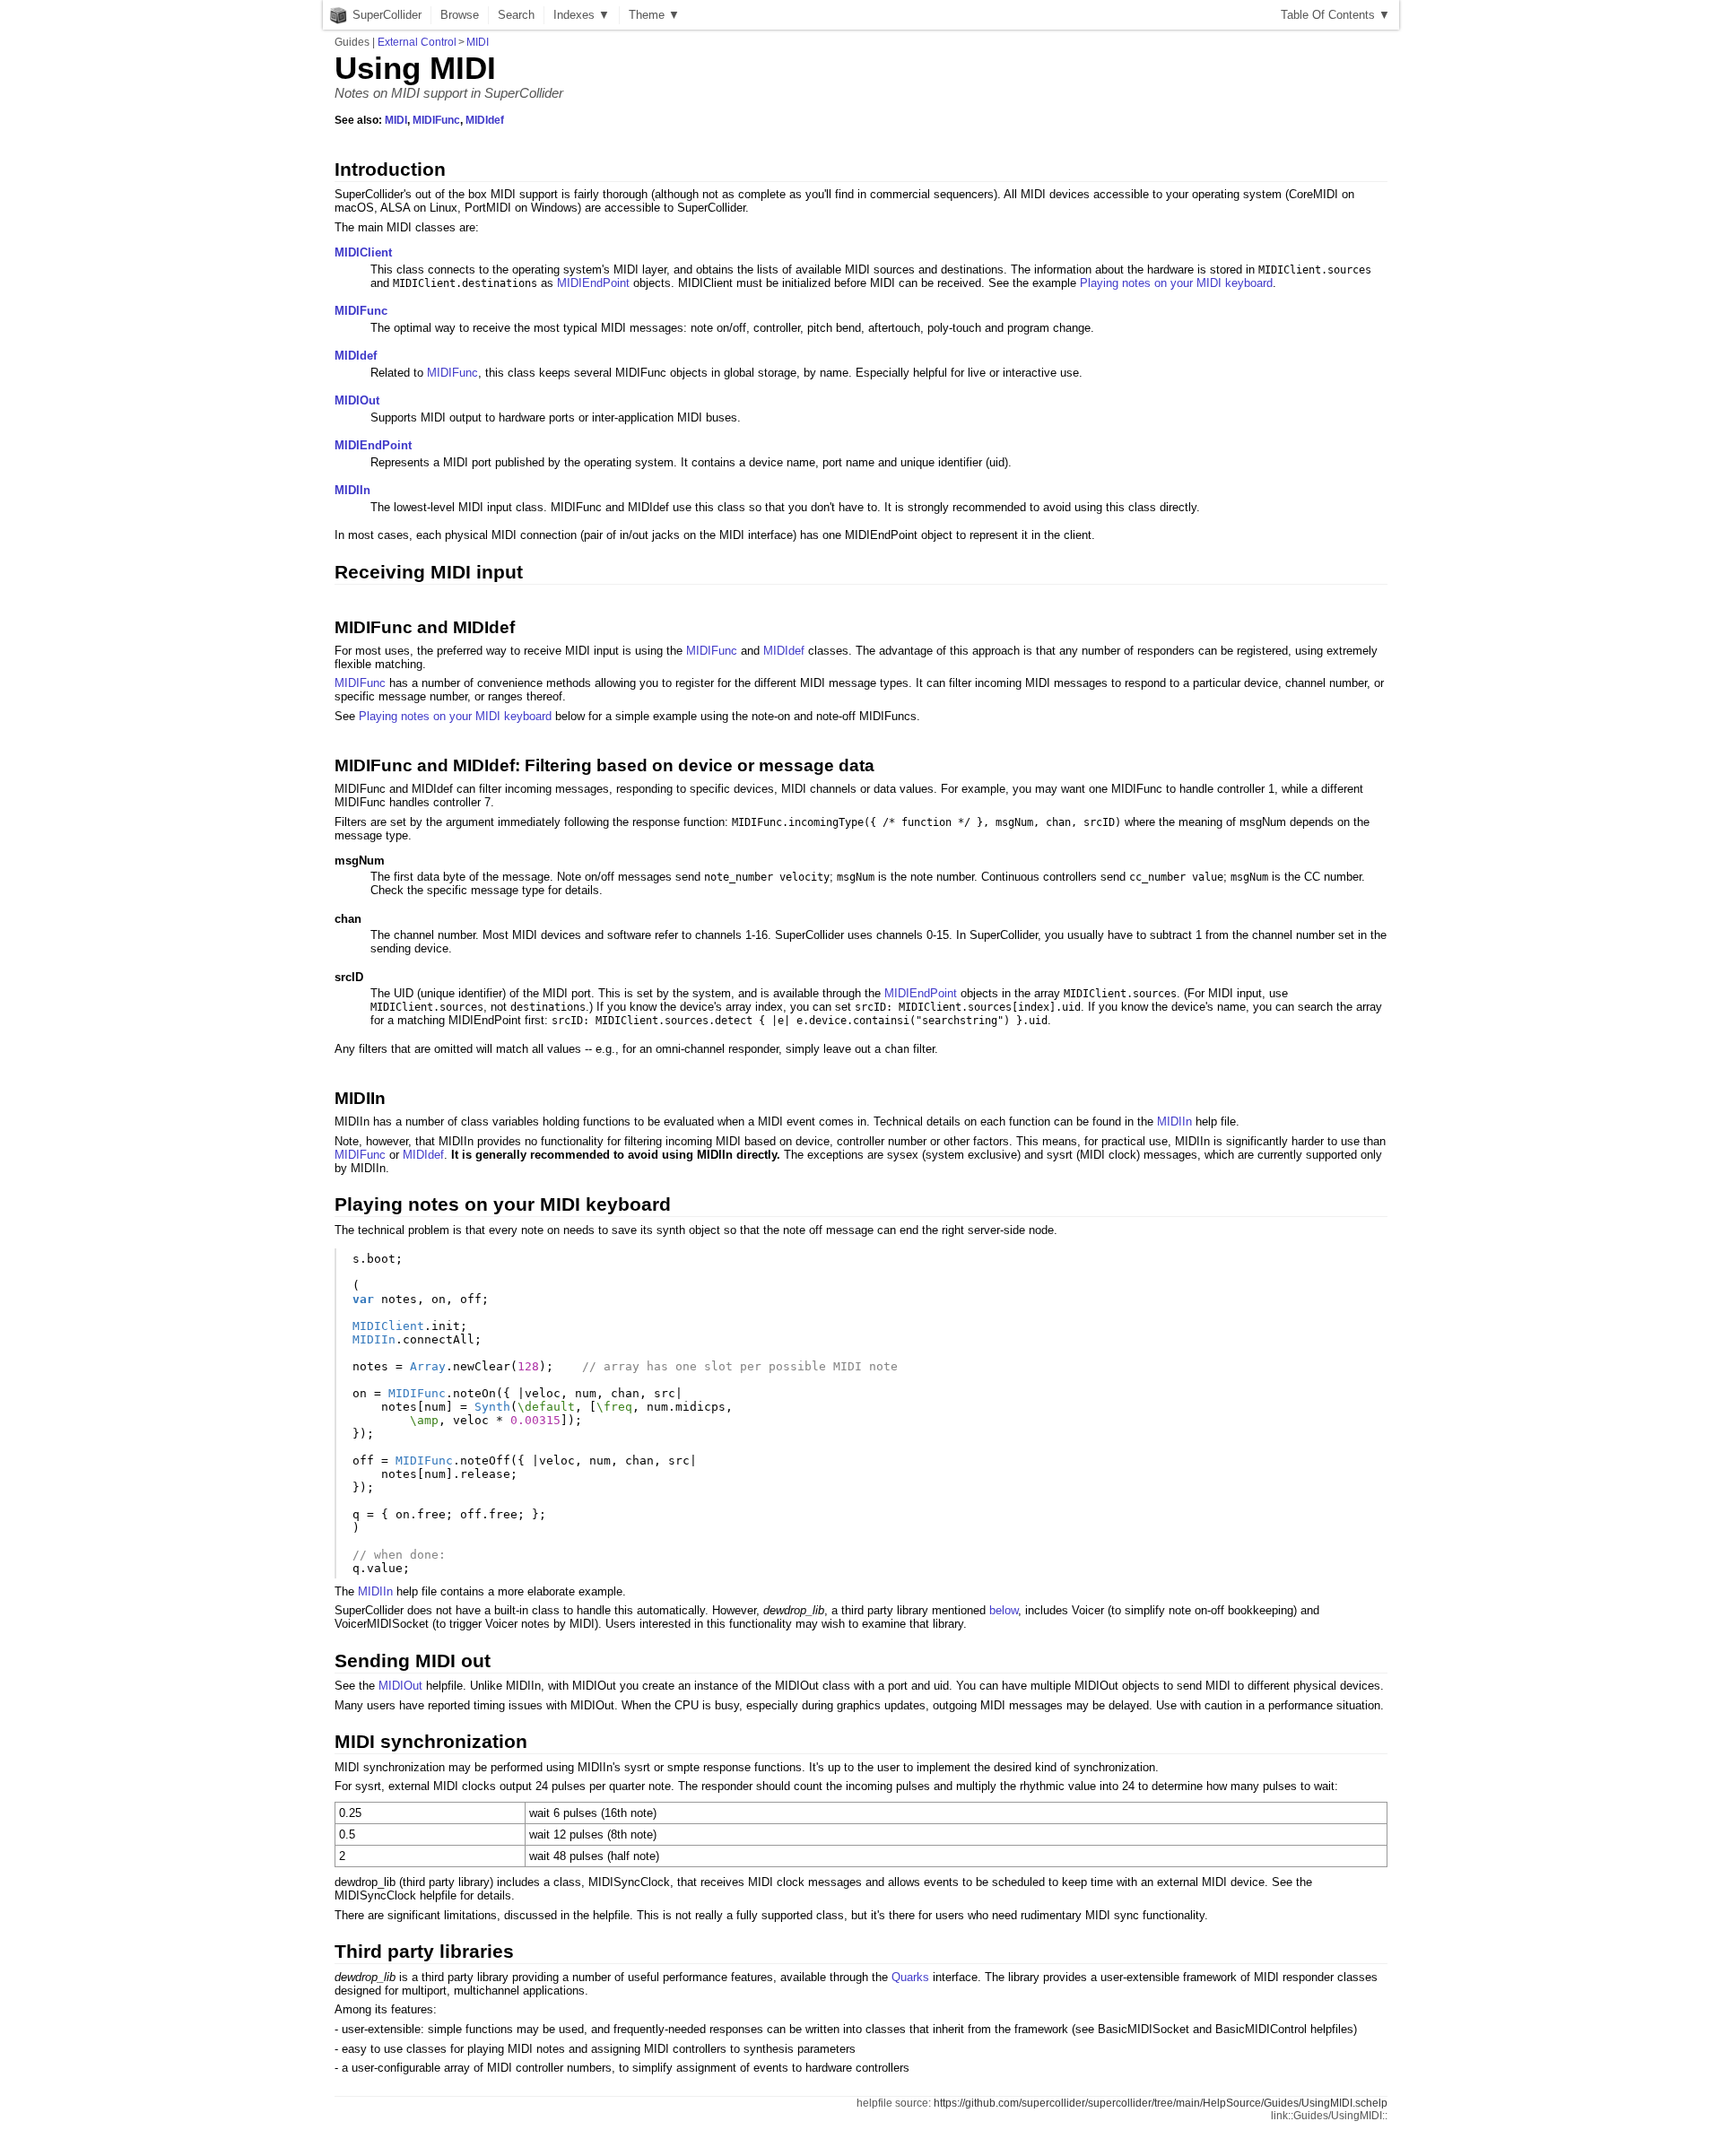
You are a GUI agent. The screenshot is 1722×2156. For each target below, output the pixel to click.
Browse (460, 15)
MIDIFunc (436, 120)
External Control (417, 42)
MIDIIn (352, 490)
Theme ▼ (654, 15)
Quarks (910, 1977)
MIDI (478, 42)
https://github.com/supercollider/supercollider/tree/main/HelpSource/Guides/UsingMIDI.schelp (1161, 2103)
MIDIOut (357, 400)
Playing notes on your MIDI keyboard (1176, 283)
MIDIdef (485, 120)
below (1004, 1610)
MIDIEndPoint (593, 283)
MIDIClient (363, 252)
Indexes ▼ (582, 15)
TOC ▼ (1335, 15)
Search (516, 15)
